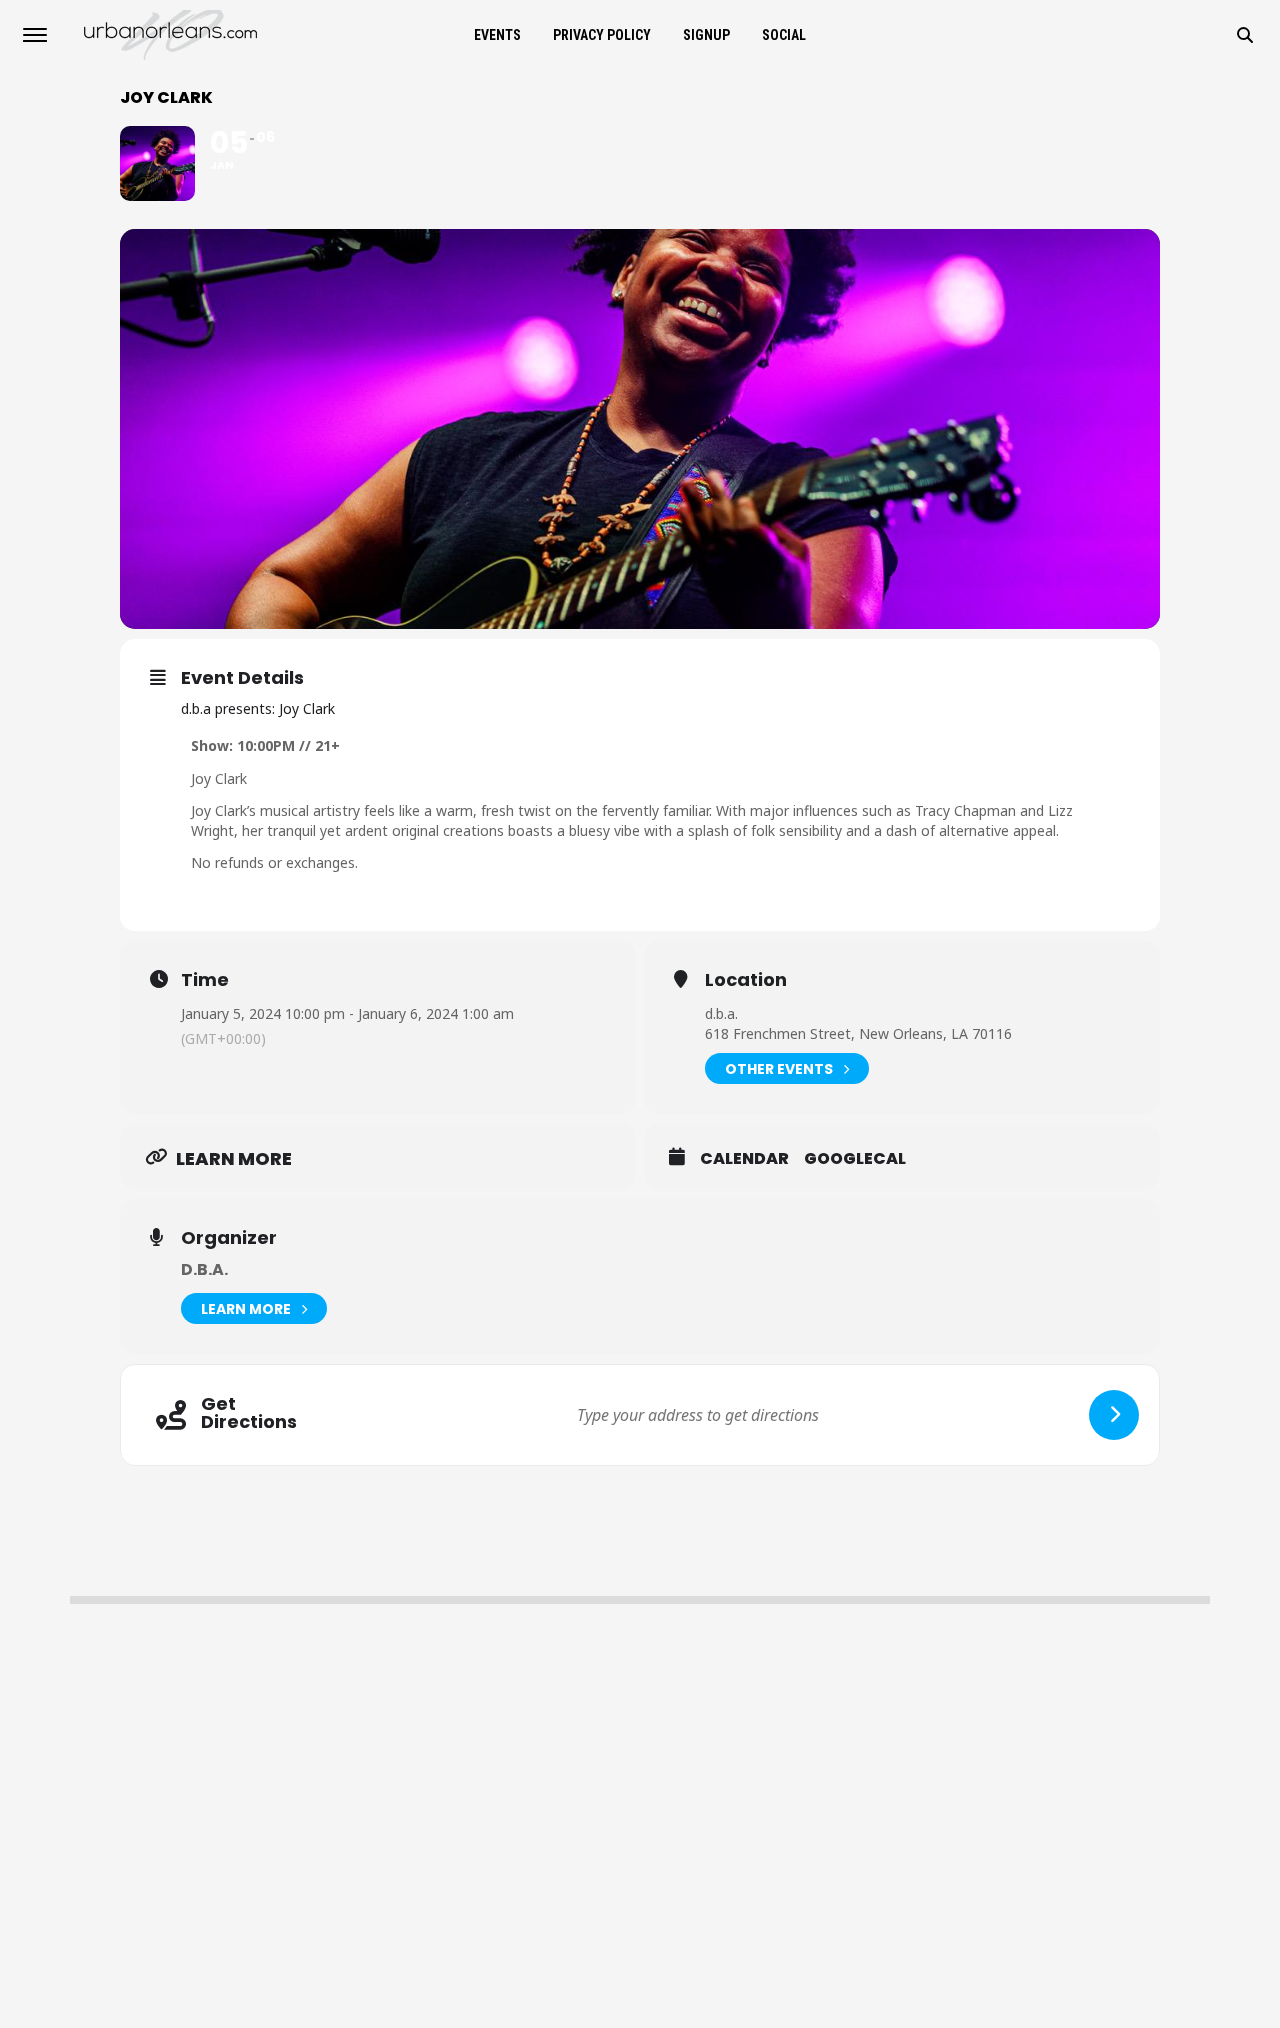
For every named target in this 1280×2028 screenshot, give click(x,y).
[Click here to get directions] (1114, 1415)
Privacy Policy (602, 35)
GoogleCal (855, 1159)
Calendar (744, 1159)
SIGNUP (706, 35)
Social (784, 35)
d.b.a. (204, 1269)
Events (497, 35)
